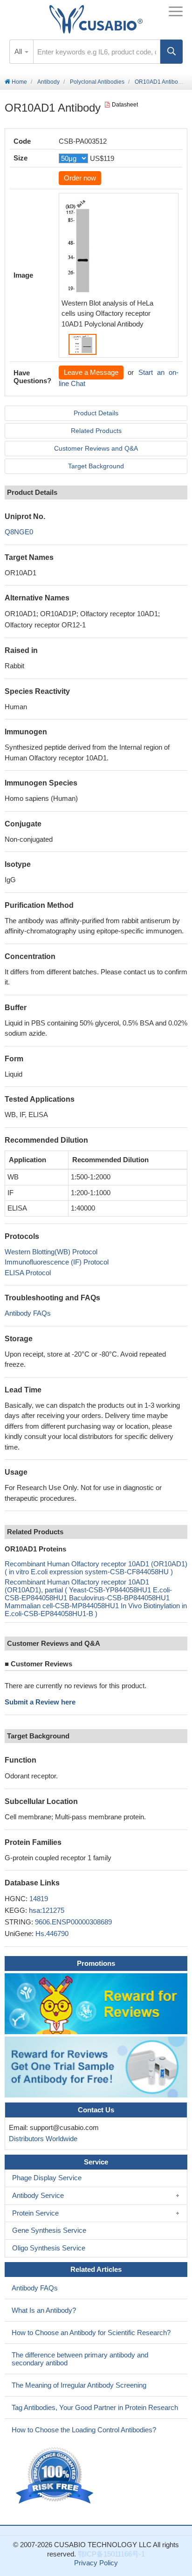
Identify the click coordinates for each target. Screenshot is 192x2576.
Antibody (48, 82)
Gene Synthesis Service (49, 2230)
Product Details (96, 413)
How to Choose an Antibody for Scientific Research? (91, 2333)
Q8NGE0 (19, 532)
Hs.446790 (52, 1934)
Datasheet (125, 105)
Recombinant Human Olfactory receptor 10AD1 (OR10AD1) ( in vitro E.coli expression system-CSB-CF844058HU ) (96, 1568)
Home (19, 82)
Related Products (96, 431)
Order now (80, 178)
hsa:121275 (47, 1910)
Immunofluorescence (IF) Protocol (57, 1262)
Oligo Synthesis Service (49, 2248)
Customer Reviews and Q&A (96, 448)
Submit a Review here (40, 1702)
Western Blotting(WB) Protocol (51, 1252)
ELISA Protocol (28, 1273)
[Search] (171, 52)
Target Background (96, 466)
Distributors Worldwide (41, 2139)
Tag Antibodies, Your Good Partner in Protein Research (95, 2407)
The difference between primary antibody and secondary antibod (80, 2359)
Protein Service (35, 2213)
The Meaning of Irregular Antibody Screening (79, 2385)
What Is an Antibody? (44, 2310)
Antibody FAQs (28, 1313)
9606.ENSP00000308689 (73, 1922)
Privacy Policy (96, 2563)
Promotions (96, 1963)
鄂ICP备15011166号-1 (111, 2554)
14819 (39, 1899)
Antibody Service (38, 2195)
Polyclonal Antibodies (97, 82)
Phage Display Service (47, 2178)
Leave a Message (91, 372)
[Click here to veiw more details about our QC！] (56, 2476)
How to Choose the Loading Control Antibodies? (84, 2430)
